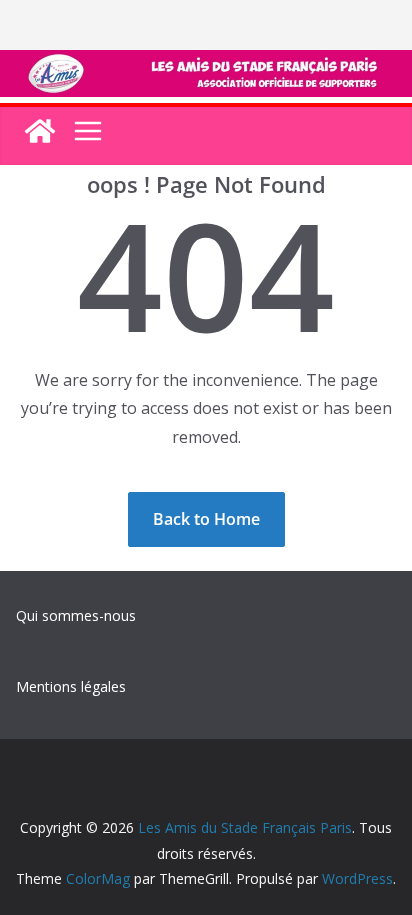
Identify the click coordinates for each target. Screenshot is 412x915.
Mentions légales (71, 686)
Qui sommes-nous (76, 615)
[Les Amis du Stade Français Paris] (206, 64)
